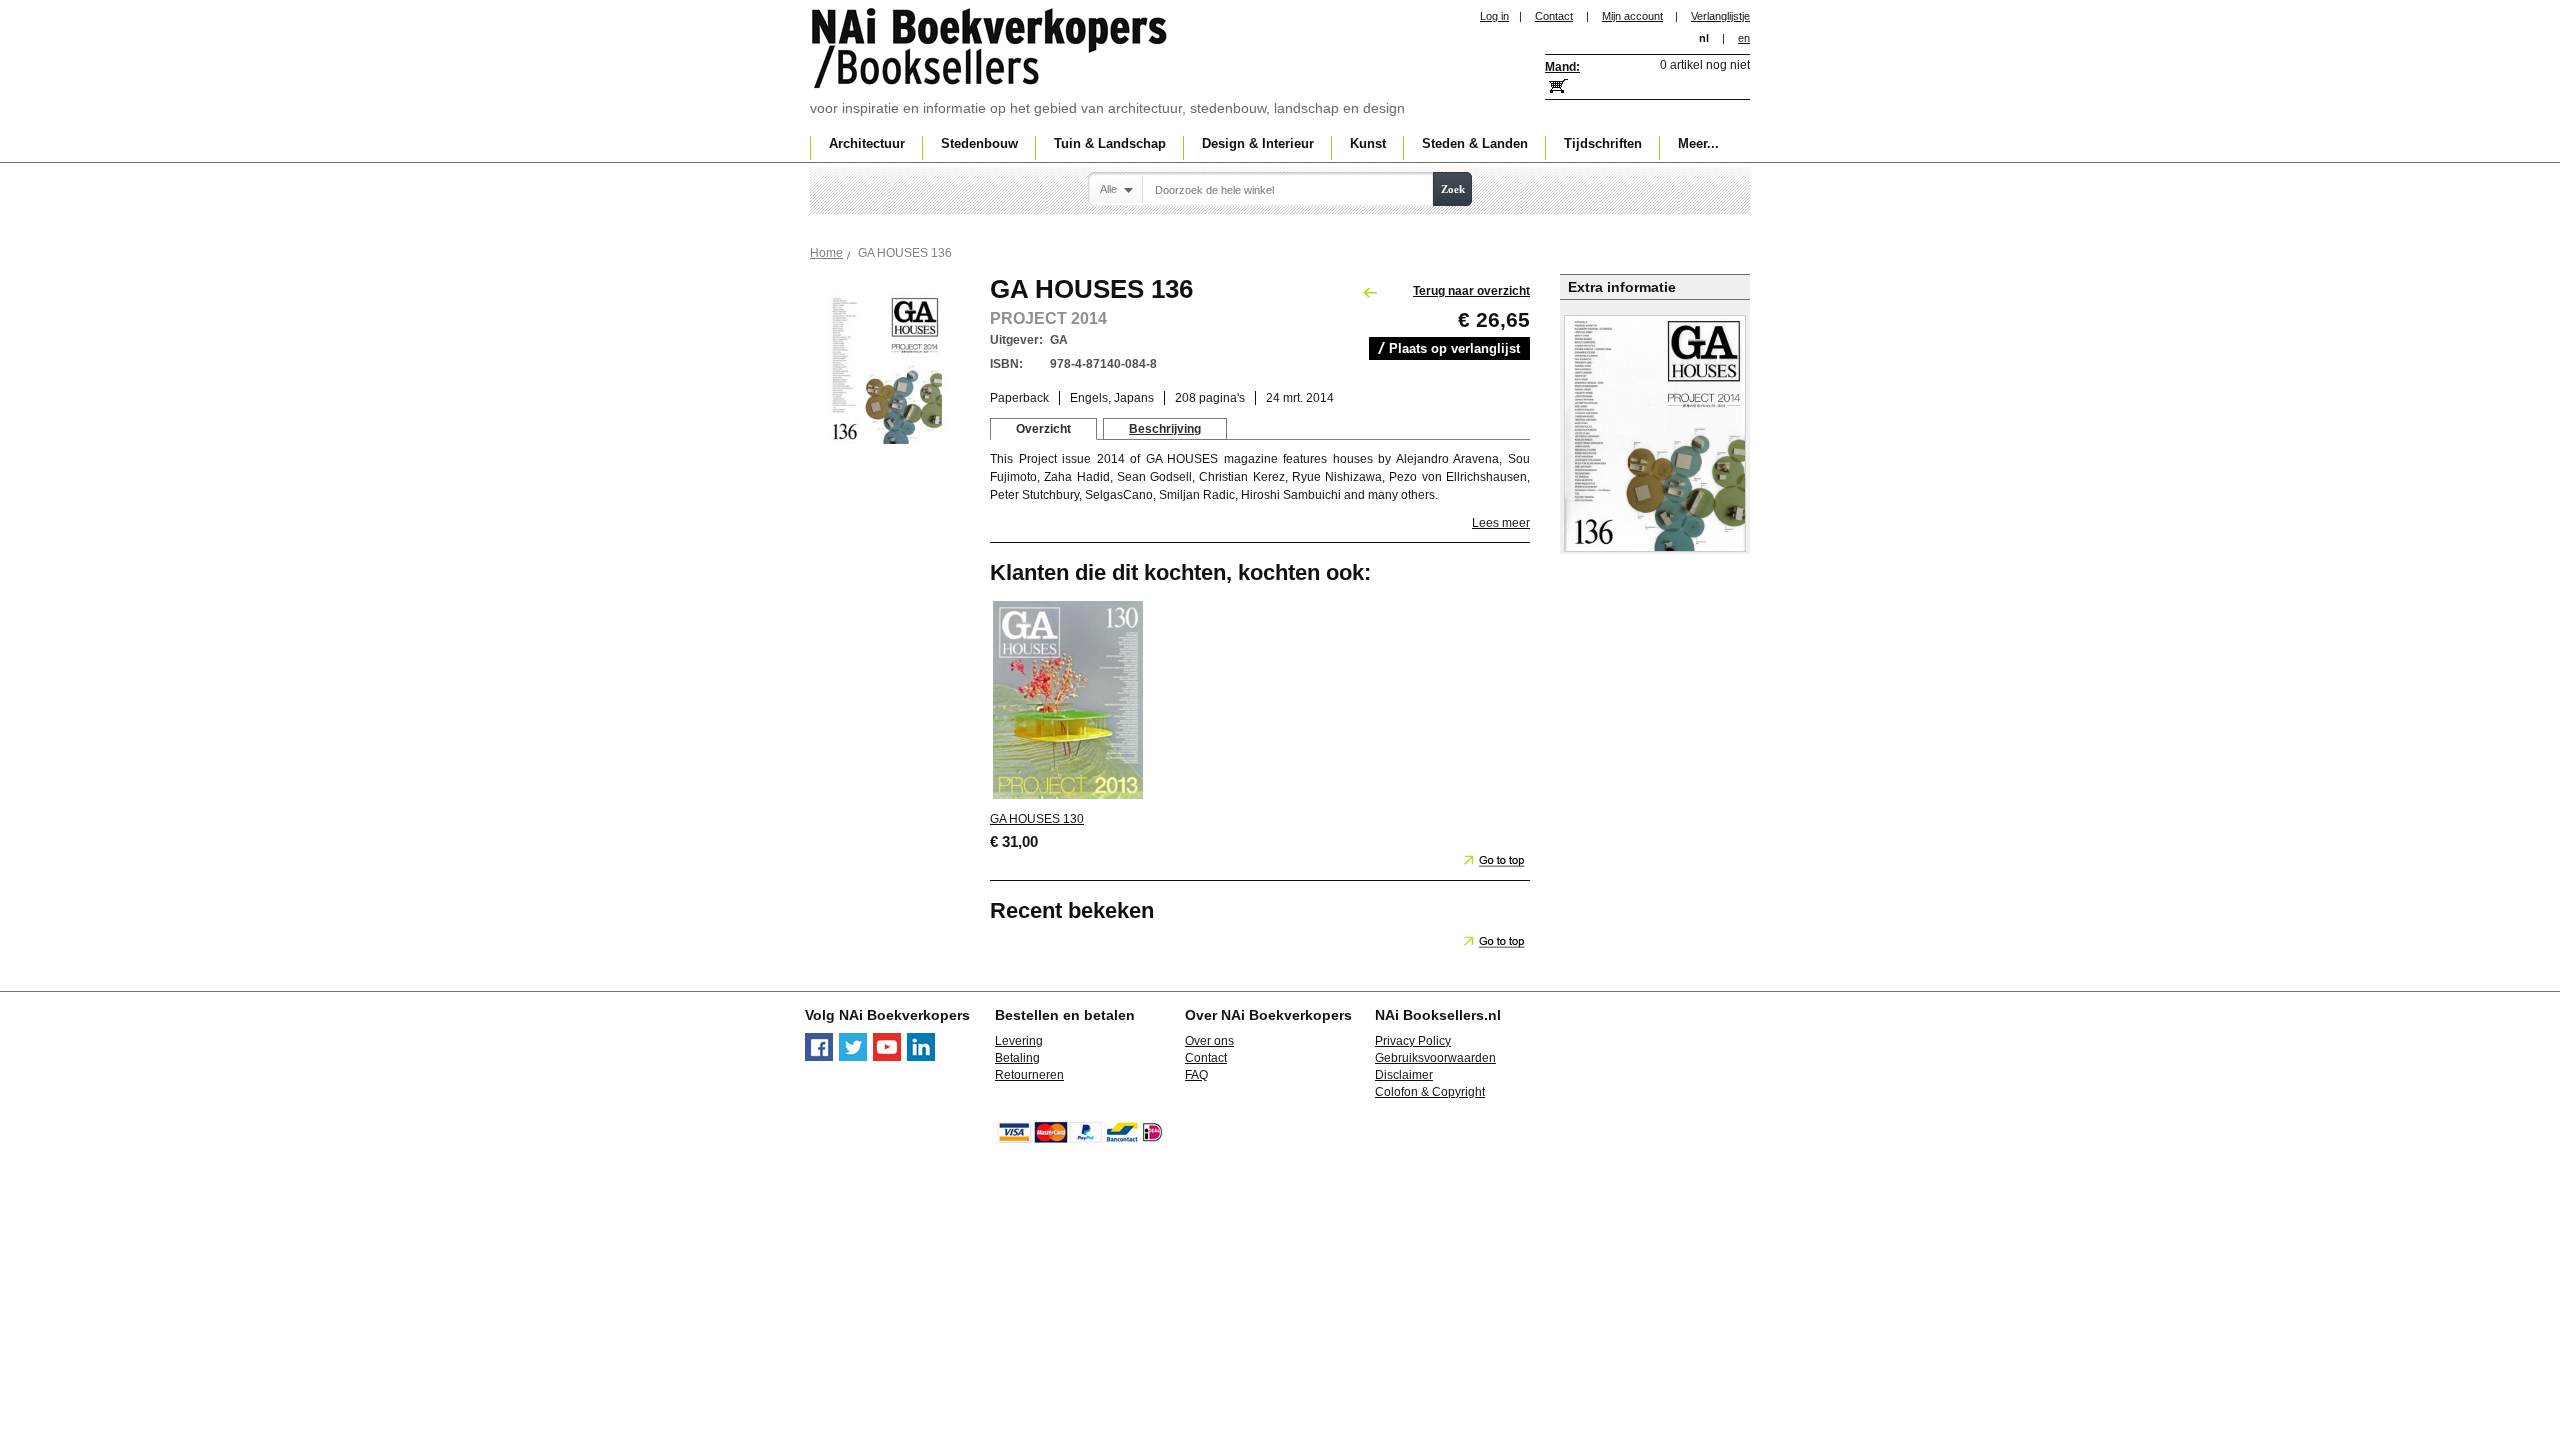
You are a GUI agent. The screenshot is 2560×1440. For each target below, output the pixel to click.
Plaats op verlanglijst (1454, 348)
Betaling (1017, 1058)
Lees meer (1501, 523)
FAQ (1196, 1075)
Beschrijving (1165, 429)
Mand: (1562, 67)
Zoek (1453, 189)
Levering (1019, 1041)
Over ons (1209, 1041)
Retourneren (1029, 1075)
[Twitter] (853, 1057)
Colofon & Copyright (1430, 1092)
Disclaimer (1404, 1075)
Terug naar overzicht (1471, 291)
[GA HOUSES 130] (1068, 797)
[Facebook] (819, 1057)
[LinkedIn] (921, 1057)
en (1744, 38)
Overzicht (1043, 429)
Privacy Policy (1413, 1041)
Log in (1494, 16)
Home (826, 253)
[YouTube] (887, 1057)
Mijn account (1632, 16)
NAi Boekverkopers (991, 50)
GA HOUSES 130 (1037, 819)
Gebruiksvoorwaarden (1435, 1058)
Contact (1554, 16)
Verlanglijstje (1720, 16)
